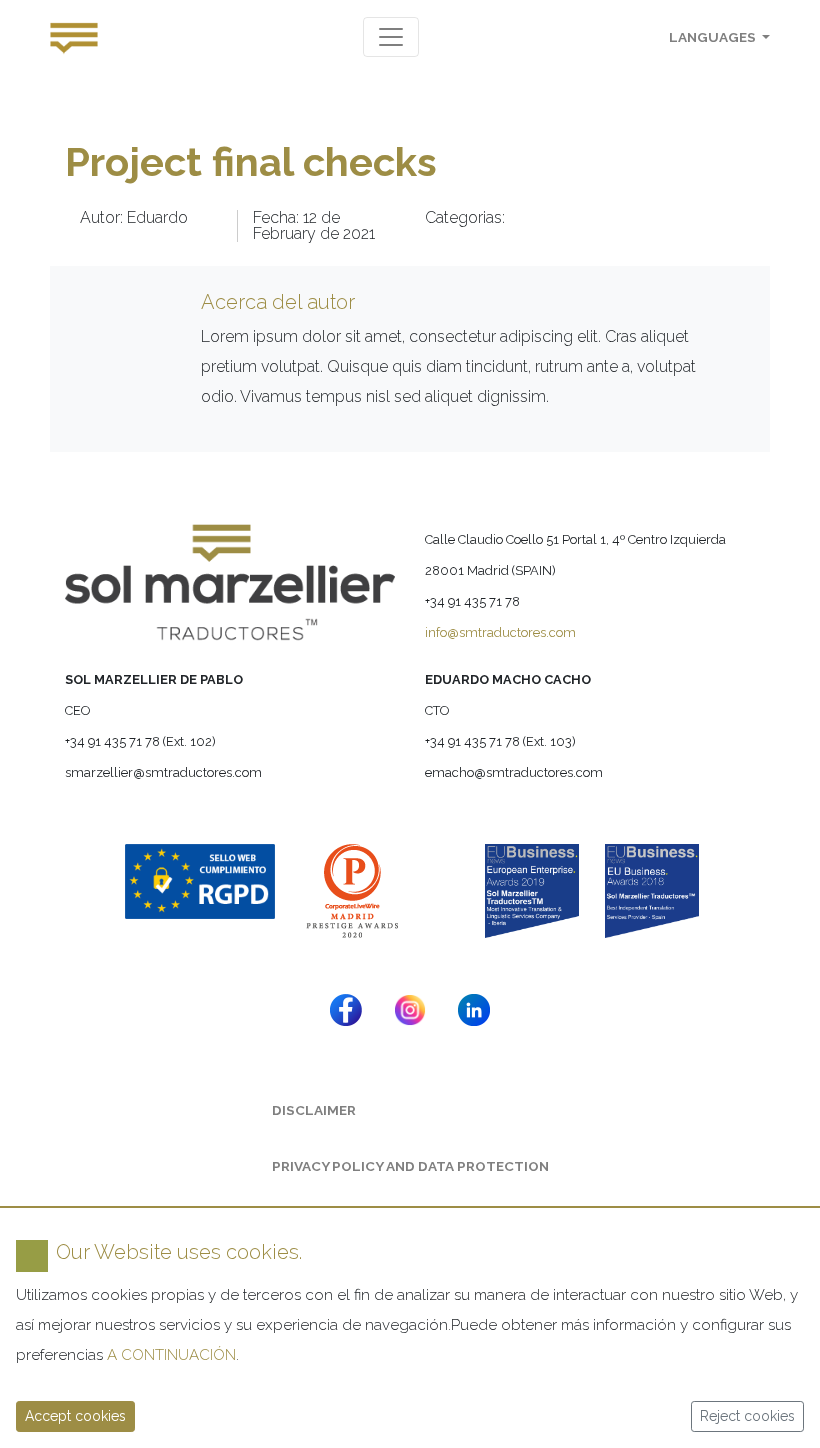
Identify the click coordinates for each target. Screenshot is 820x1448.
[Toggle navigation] (391, 37)
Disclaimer (314, 1110)
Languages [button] (714, 37)
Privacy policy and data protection (410, 1166)
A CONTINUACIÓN (171, 1355)
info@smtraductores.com (500, 632)
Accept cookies (75, 1416)
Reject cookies (747, 1416)
